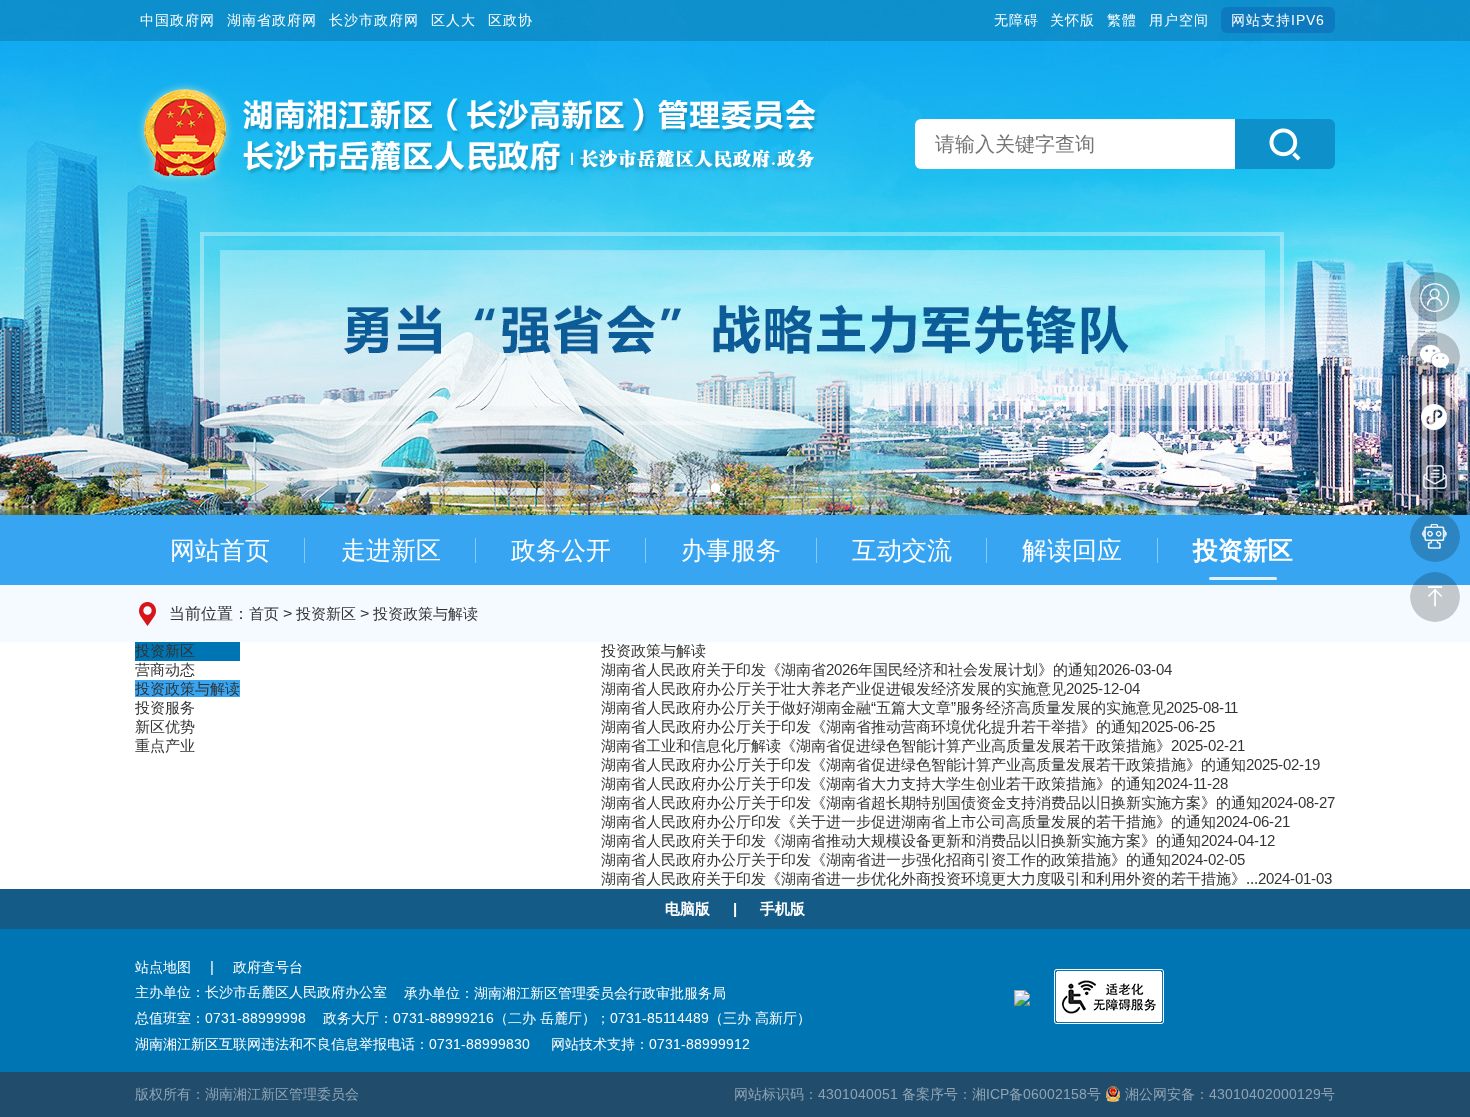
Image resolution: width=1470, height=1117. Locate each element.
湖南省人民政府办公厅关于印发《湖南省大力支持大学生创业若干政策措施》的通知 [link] (878, 783)
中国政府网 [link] (177, 20)
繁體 (1122, 20)
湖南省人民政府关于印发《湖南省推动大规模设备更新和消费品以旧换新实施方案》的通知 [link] (901, 840)
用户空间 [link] (1179, 20)
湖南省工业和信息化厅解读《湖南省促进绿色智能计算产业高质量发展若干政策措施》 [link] (886, 745)
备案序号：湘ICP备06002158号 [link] (1003, 1094)
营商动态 (165, 669)
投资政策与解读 (425, 613)
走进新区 (391, 550)
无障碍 (1016, 20)
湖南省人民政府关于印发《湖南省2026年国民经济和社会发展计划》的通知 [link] (849, 669)
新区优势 (165, 726)
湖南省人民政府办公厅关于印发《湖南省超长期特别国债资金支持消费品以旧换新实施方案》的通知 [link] (931, 802)
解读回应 (1072, 550)
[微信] (1435, 357)
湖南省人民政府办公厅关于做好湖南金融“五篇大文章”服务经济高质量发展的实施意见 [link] (883, 707)
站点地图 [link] (163, 967)
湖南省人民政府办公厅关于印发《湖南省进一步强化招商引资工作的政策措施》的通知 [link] (886, 859)
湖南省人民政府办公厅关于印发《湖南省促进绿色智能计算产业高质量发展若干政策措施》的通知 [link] (923, 764)
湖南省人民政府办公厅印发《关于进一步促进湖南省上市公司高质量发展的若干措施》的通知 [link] (908, 821)
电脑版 (687, 908)
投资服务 (165, 707)
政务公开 (561, 550)
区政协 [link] (510, 20)
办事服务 (731, 550)
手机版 (782, 908)
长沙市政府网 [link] (374, 20)
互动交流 (902, 550)
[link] (1435, 297)
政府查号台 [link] (268, 967)
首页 (264, 613)
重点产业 (165, 745)
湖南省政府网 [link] (272, 20)
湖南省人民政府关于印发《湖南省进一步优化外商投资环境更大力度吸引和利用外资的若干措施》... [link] (929, 878)
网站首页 (220, 550)
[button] (1285, 144)
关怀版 (1072, 20)
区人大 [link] (453, 20)
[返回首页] (477, 130)
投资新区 (1243, 550)
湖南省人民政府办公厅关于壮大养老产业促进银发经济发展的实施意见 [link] (833, 688)
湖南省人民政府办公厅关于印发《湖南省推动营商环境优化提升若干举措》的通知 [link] (871, 726)
